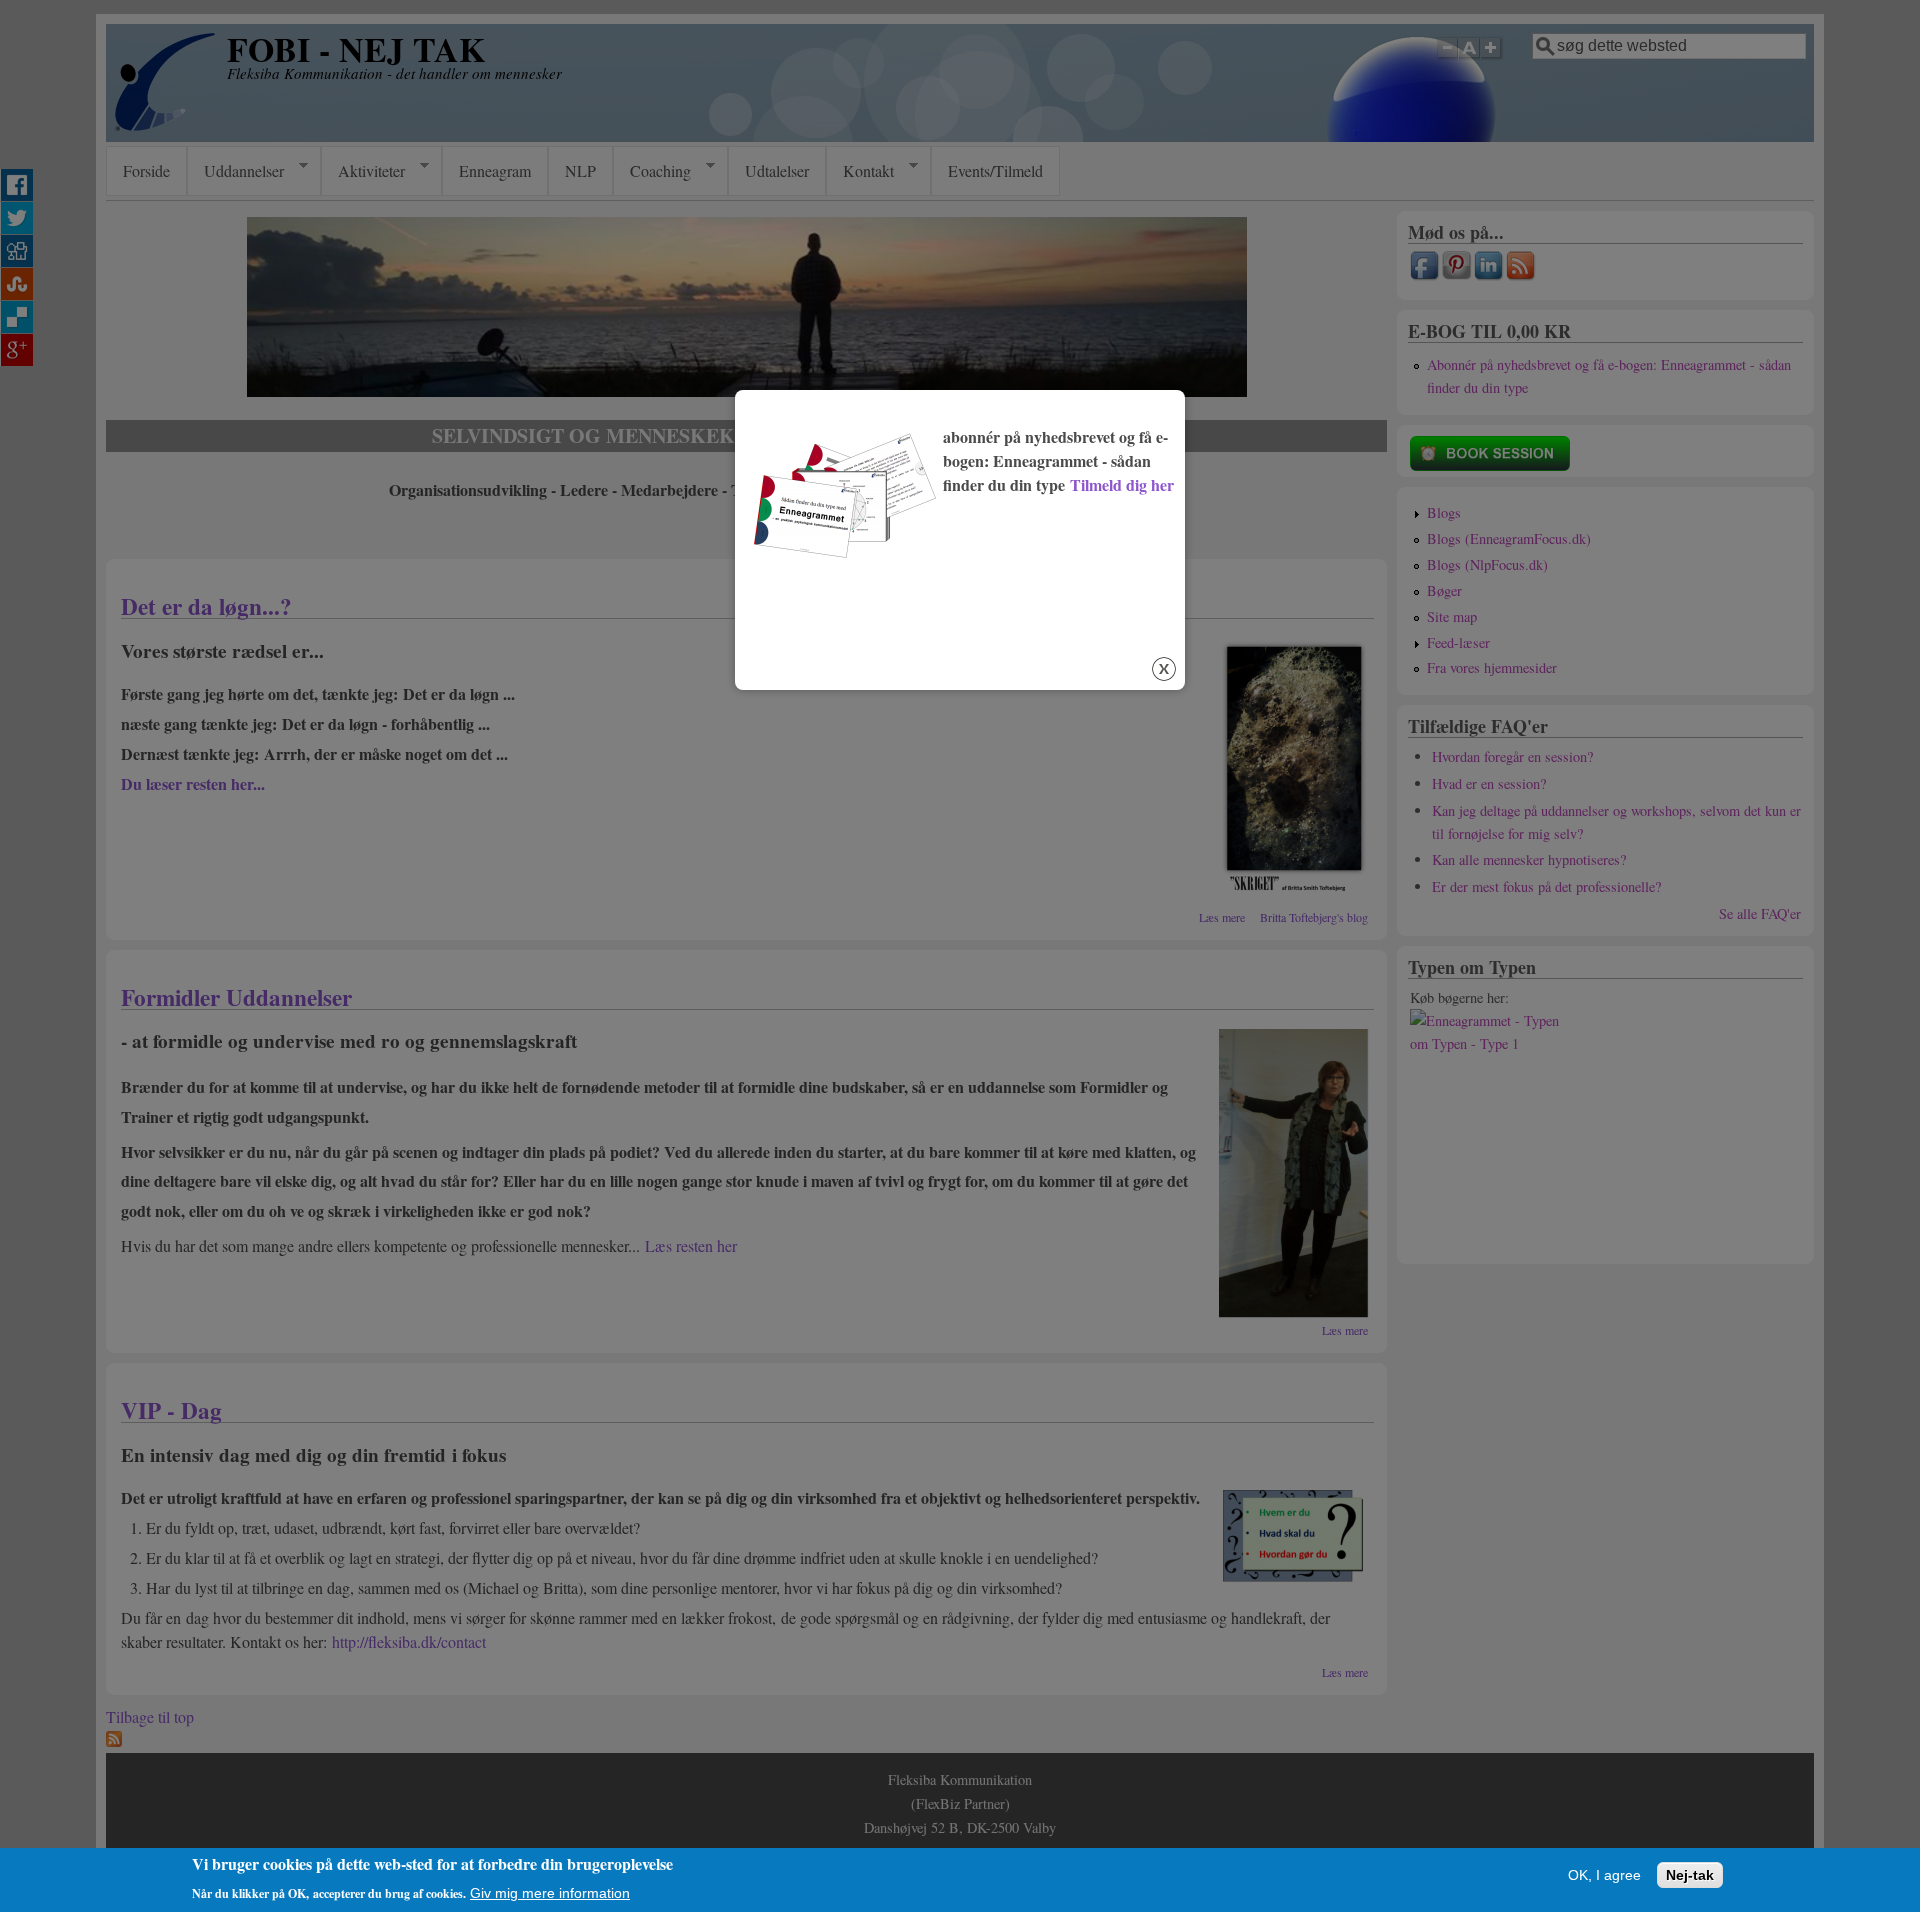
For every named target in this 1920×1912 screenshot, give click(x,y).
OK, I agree (1604, 1875)
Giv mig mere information (550, 1893)
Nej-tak (1690, 1875)
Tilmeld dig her (1122, 484)
